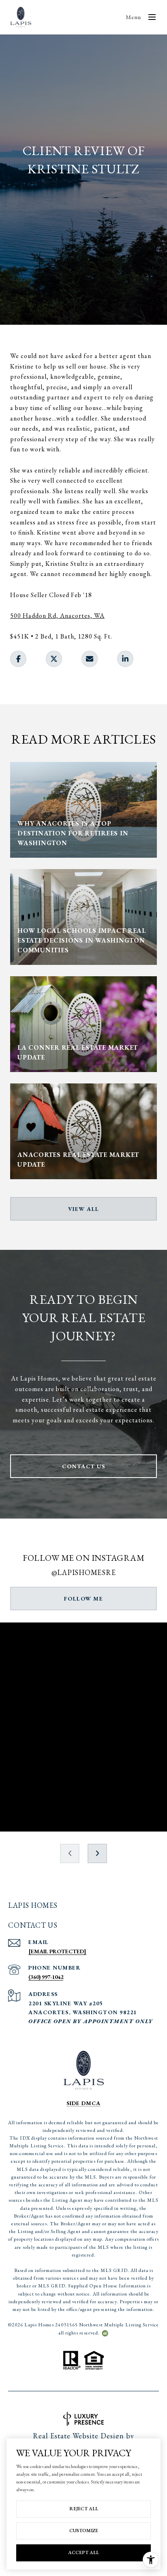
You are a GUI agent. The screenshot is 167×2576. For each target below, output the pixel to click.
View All (84, 1209)
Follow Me (84, 1599)
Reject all (84, 2509)
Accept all (83, 2552)
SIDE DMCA (83, 2103)
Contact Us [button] (83, 1466)
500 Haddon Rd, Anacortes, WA (57, 616)
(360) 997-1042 (46, 1977)
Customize (84, 2531)
